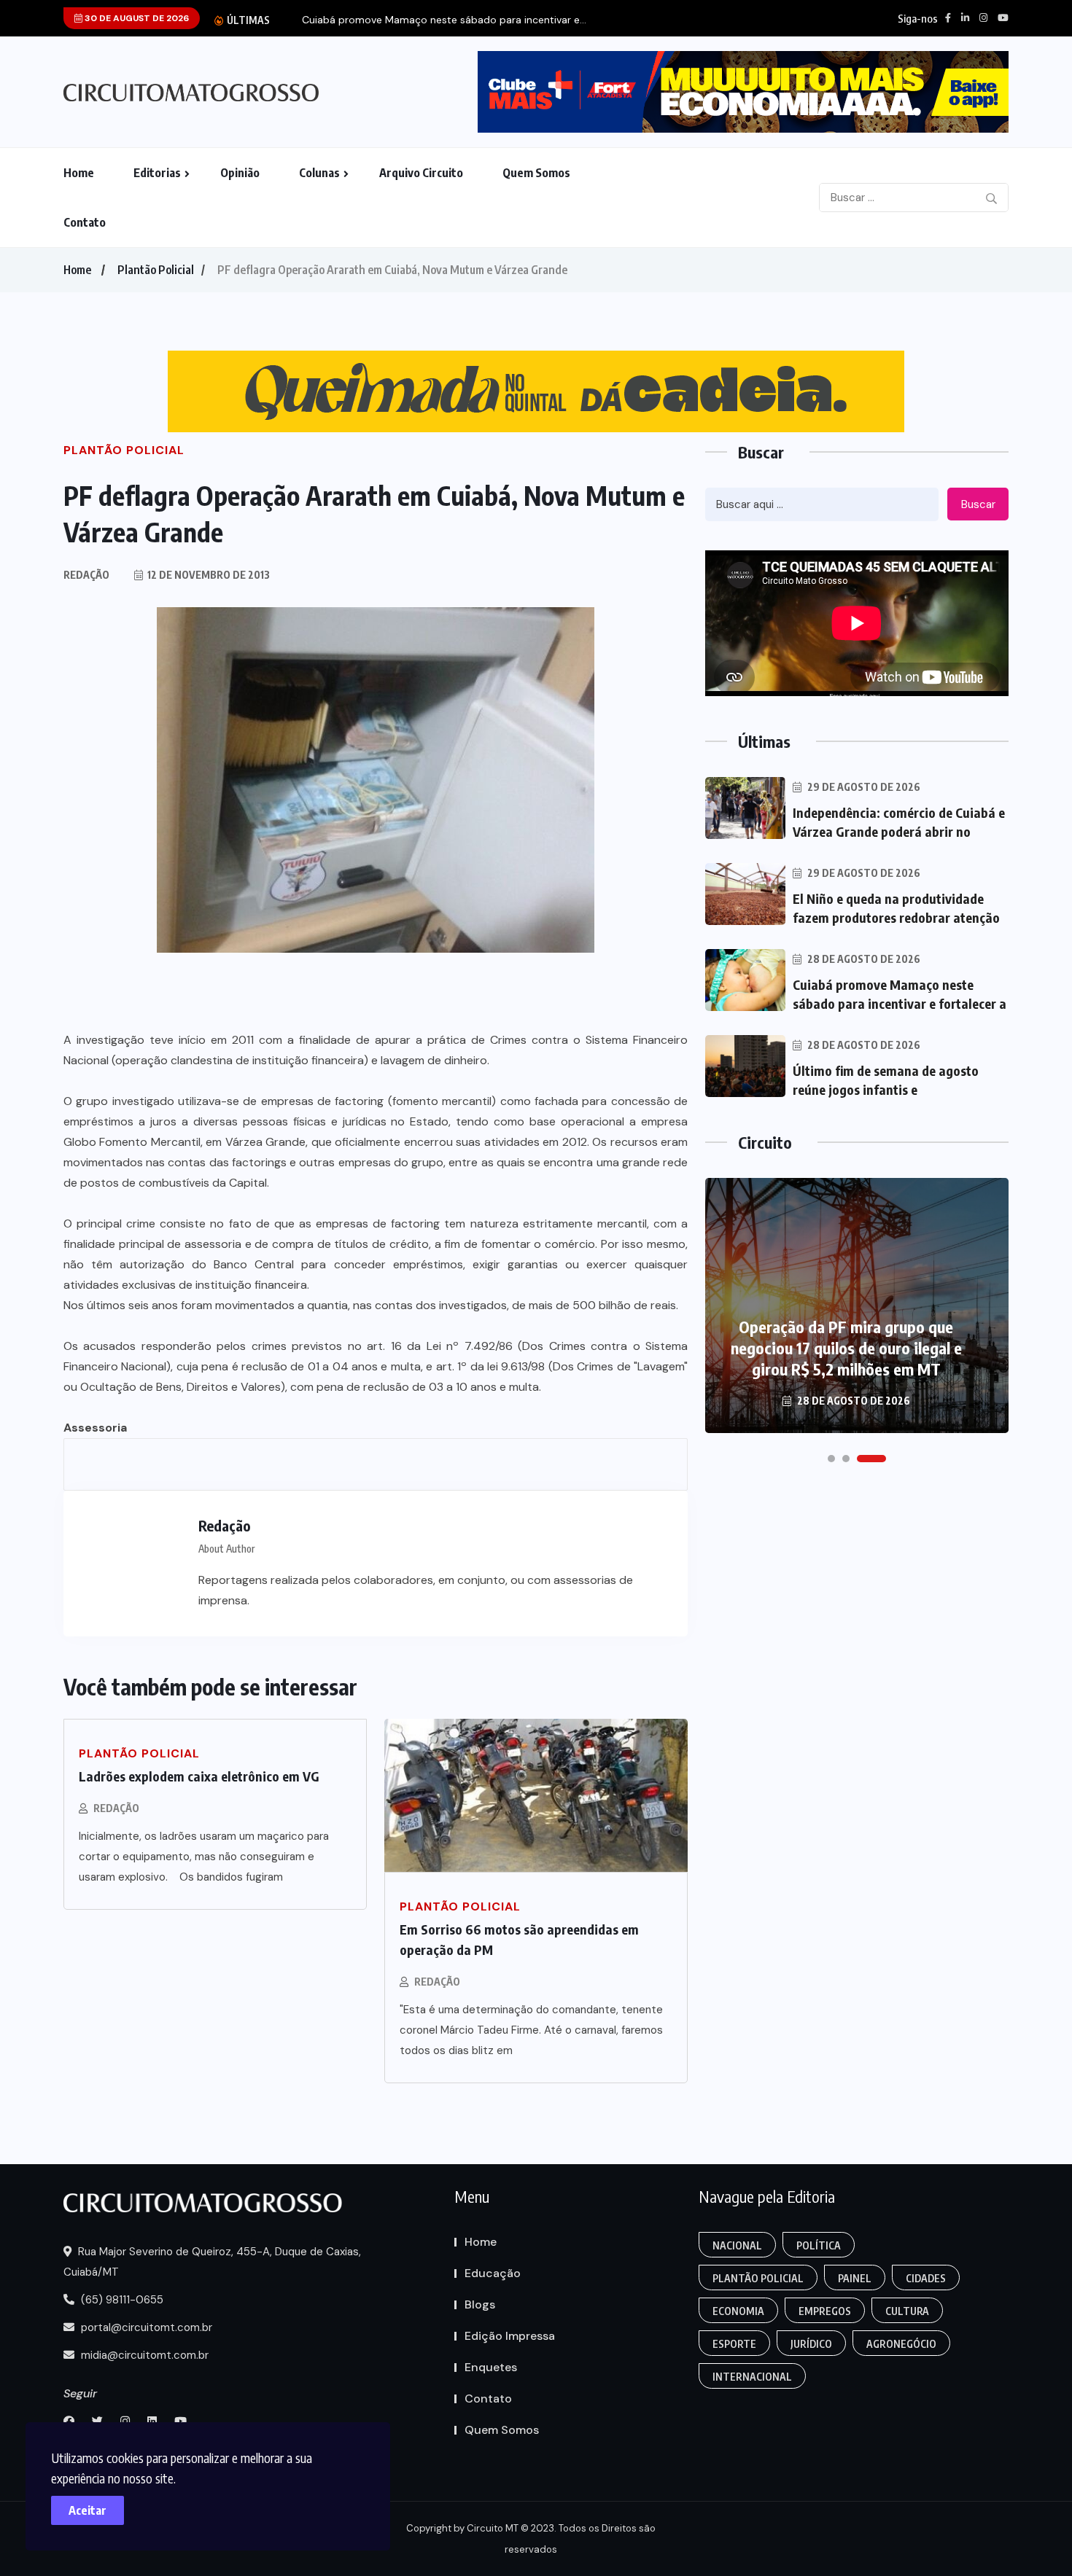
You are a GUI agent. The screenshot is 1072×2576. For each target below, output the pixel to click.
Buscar (978, 504)
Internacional (752, 2377)
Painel (855, 2278)
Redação (116, 1808)
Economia (738, 2311)
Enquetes (491, 2367)
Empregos (825, 2311)
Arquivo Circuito (421, 173)
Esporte (734, 2344)
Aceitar (88, 2510)
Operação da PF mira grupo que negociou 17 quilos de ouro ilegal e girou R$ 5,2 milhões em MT (846, 1348)
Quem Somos (536, 173)
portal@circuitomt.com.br (145, 2327)
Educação (493, 2273)
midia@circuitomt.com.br (143, 2355)
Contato (85, 222)
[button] (831, 1459)
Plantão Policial (156, 270)
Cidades (926, 2278)
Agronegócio (901, 2344)
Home (79, 173)
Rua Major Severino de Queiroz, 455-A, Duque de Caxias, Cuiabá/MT (212, 2262)
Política (819, 2245)
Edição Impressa (510, 2336)
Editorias (157, 173)
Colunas (319, 173)
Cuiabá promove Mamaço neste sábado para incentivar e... (444, 20)
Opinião (240, 173)
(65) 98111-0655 (121, 2300)
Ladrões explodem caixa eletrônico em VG (199, 1776)
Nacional (737, 2245)
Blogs (480, 2304)
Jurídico (811, 2344)
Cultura (907, 2311)
